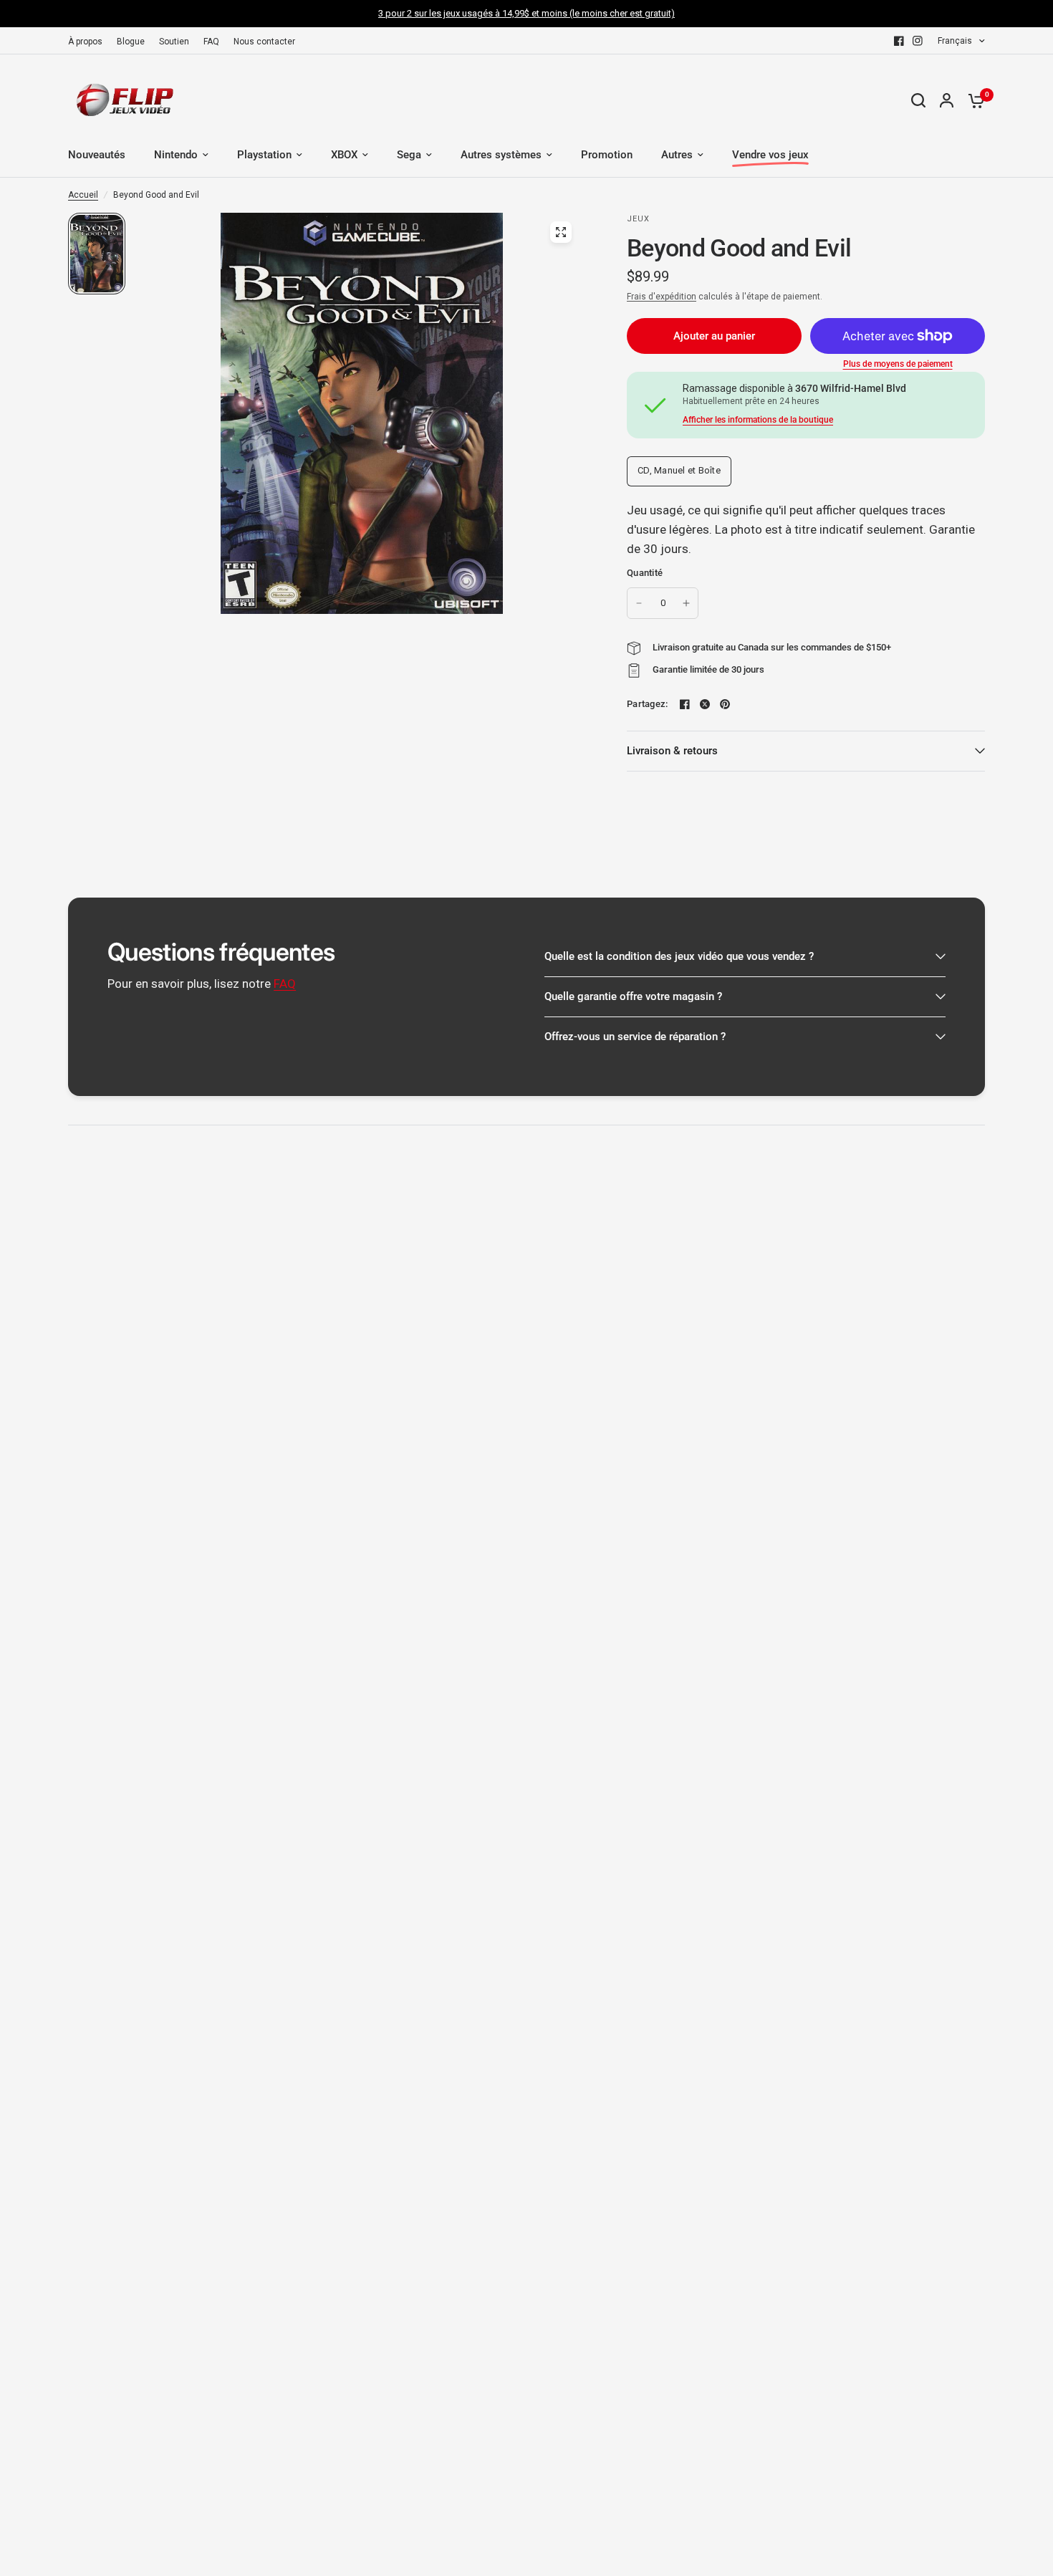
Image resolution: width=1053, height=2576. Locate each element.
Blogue (131, 42)
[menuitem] (89, 42)
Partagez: (647, 704)
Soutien (174, 42)
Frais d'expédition (662, 297)
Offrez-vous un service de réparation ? (635, 1037)
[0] (973, 100)
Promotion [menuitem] (607, 155)
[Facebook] (899, 41)
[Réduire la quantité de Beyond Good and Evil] (639, 603)
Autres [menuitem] (677, 155)
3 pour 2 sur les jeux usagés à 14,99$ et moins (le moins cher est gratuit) (526, 13)
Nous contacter (264, 42)
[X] (705, 704)
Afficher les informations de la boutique (758, 420)
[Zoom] (561, 232)
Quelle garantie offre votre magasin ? (633, 996)
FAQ (211, 42)
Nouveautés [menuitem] (97, 155)
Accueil (83, 195)
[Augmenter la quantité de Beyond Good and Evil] (686, 603)
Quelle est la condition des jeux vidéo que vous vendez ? (679, 956)
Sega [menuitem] (409, 155)
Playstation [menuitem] (264, 155)
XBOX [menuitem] (344, 155)
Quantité (645, 573)
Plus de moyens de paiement (898, 364)
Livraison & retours (672, 751)
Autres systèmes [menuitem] (501, 155)
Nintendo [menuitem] (176, 155)
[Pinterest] (725, 704)
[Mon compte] (947, 100)
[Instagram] (918, 41)
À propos (85, 42)
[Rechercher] (918, 100)
